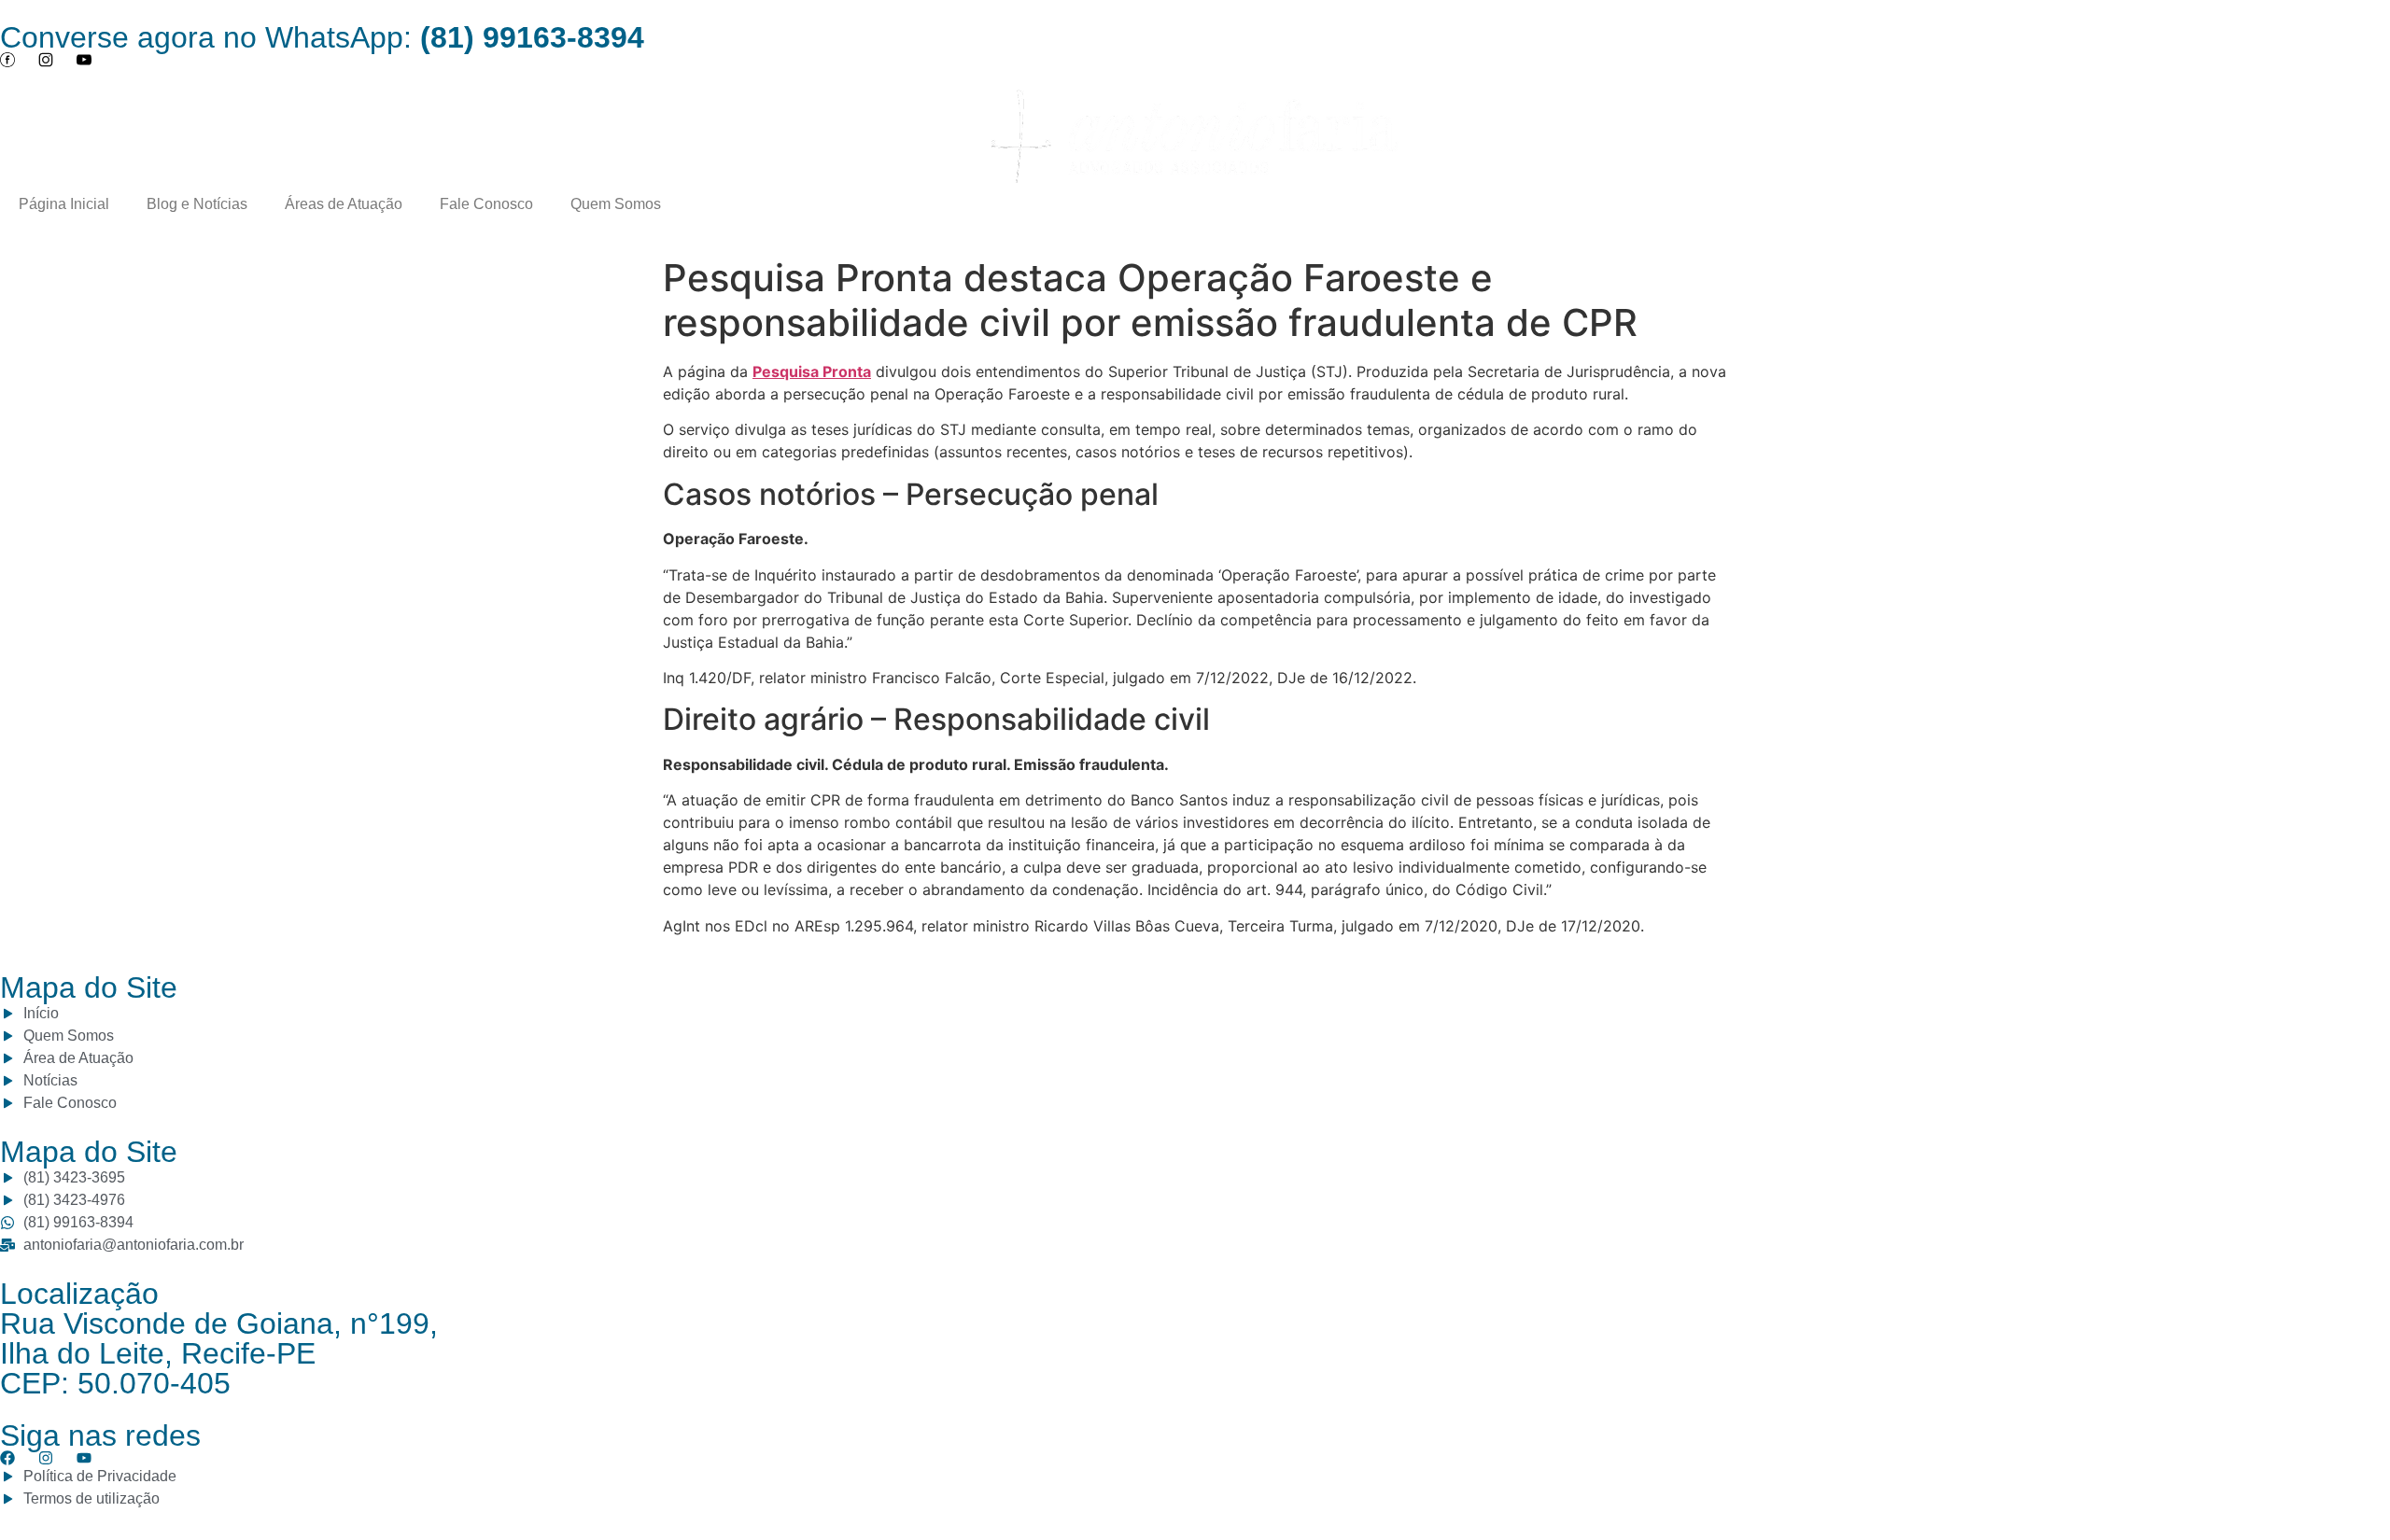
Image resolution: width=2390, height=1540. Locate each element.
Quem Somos (616, 204)
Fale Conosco (486, 204)
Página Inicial (64, 204)
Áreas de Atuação (344, 204)
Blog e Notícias (197, 204)
